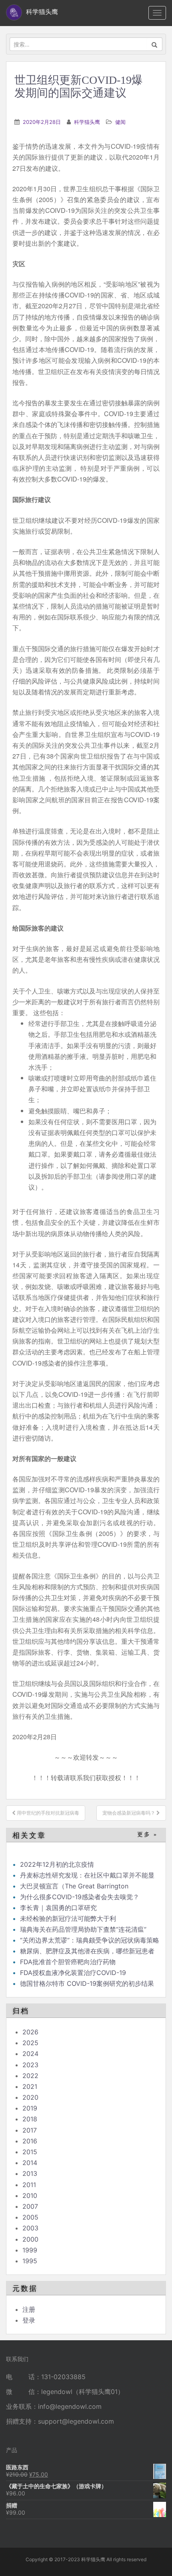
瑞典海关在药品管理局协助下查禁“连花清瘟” (83, 1929)
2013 (30, 2173)
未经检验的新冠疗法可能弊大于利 (68, 1918)
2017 (30, 2130)
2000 (30, 2239)
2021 (30, 2086)
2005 (30, 2217)
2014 (30, 2163)
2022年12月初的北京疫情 (57, 1864)
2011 (29, 2185)
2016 (30, 2141)
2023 (30, 2065)
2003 (30, 2228)
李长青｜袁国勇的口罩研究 (58, 1908)
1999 (30, 2250)
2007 (30, 2206)
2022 (30, 2076)
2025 (30, 2043)
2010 (30, 2196)
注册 (29, 2309)
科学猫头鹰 (87, 122)
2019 (30, 2108)
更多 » (147, 1834)
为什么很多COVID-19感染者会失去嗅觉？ (80, 1897)
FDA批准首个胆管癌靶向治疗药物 (68, 1962)
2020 (30, 2097)
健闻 (120, 122)
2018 (30, 2119)
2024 (30, 2054)
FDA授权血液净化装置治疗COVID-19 (73, 1973)
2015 (30, 2152)
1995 (30, 2261)
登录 (29, 2320)
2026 (30, 2032)
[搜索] (155, 44)
